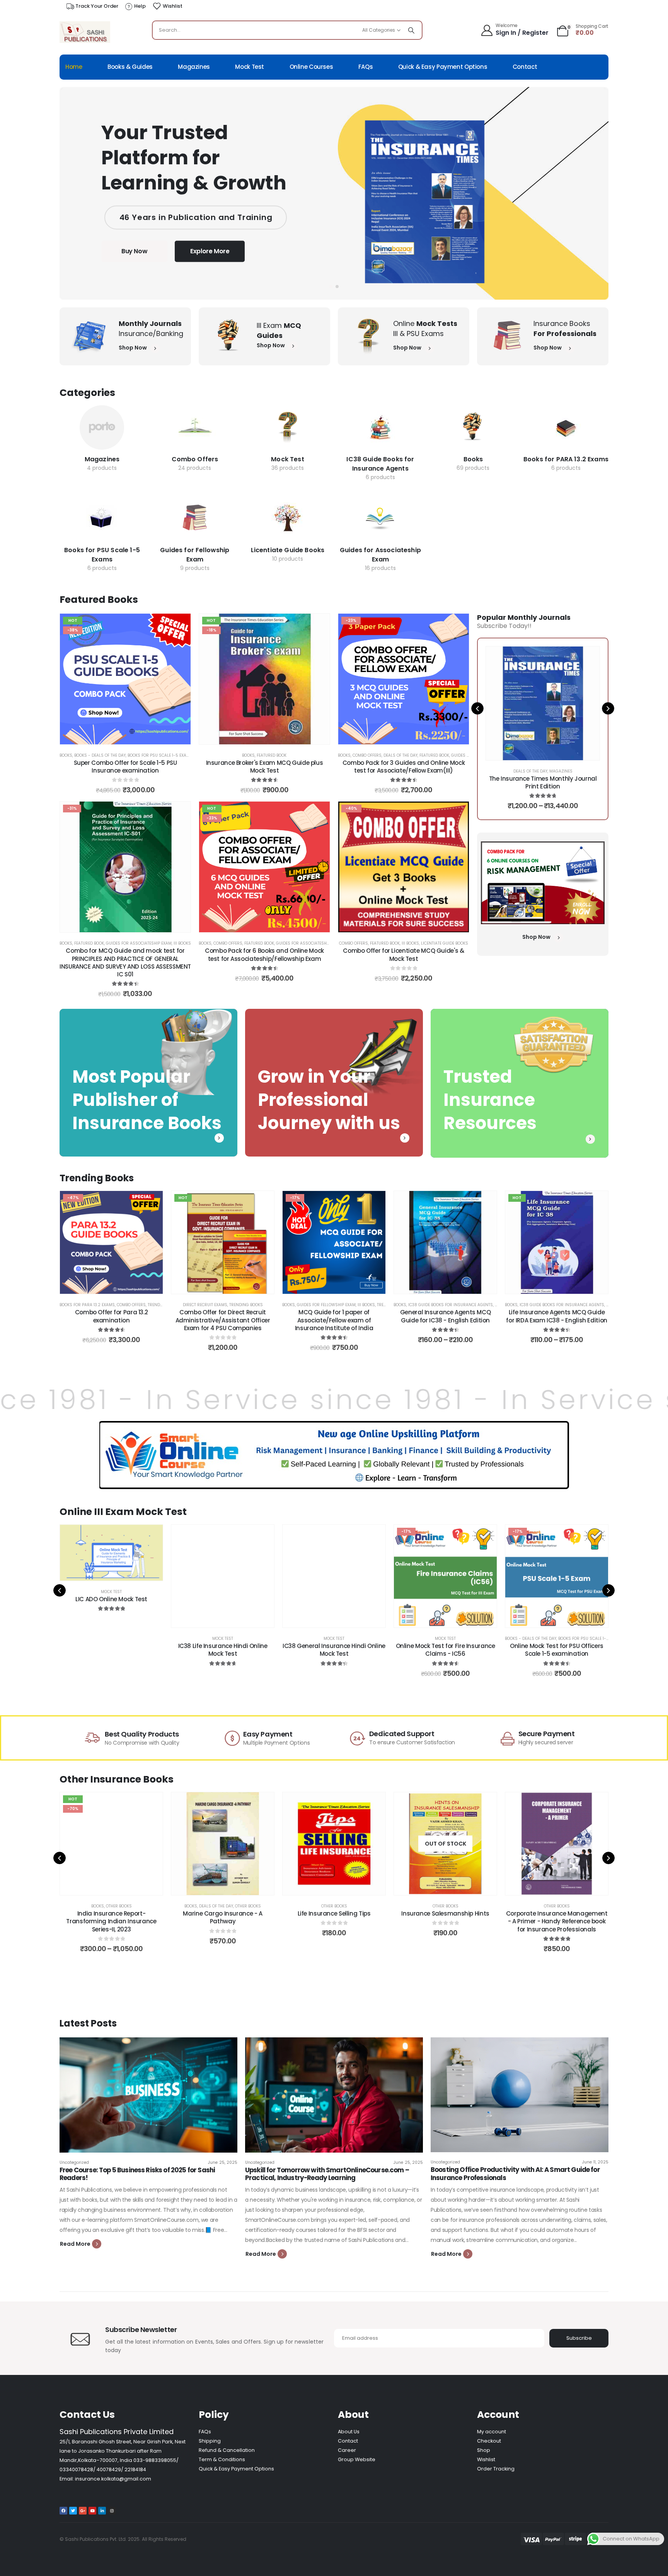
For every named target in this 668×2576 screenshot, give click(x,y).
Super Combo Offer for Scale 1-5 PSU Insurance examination (125, 767)
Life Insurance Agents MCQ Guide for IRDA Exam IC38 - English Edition (557, 1316)
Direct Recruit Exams (205, 1305)
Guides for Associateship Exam (380, 555)
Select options (549, 752)
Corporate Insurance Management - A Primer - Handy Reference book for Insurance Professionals (446, 1921)
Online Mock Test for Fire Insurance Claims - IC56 (334, 1650)
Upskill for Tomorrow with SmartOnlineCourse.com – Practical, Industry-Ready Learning (327, 2174)
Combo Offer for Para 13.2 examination (112, 1316)
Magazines (194, 67)
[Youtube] (92, 2511)
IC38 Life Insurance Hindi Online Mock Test (112, 1650)
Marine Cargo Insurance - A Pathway (111, 1917)
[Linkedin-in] (102, 2511)
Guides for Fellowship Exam (195, 555)
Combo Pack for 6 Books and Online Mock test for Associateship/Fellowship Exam (264, 954)
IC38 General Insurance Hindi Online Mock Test (223, 1650)
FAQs (366, 67)
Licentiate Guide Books (288, 550)
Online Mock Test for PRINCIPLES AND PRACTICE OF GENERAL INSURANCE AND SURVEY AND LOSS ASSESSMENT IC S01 (557, 1658)
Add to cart (131, 736)
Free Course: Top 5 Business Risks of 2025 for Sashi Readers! (137, 2174)
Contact (525, 67)
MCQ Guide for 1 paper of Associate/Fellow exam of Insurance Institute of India (334, 1320)
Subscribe (579, 2338)
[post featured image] (148, 2095)
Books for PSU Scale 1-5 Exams (102, 555)
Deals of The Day (400, 755)
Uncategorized (74, 2162)
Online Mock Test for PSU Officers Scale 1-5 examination (445, 1650)
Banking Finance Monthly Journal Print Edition (543, 782)
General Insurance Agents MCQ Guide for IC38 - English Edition (446, 1316)
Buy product (117, 1620)
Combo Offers (195, 459)
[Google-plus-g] (83, 2511)
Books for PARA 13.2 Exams (566, 459)
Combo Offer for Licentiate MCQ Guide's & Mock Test (403, 954)
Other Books (137, 1906)
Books (473, 459)
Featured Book (272, 755)
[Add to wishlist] (179, 625)
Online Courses (311, 67)
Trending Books (246, 1305)
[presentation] (477, 708)
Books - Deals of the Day (100, 755)
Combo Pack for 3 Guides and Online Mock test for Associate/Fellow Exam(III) (404, 767)
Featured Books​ (99, 600)
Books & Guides (130, 67)
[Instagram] (112, 2511)
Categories (87, 393)
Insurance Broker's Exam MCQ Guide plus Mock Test (265, 767)
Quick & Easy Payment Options (443, 67)
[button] (331, 287)
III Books (182, 943)
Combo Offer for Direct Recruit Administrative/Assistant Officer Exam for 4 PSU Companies (223, 1320)
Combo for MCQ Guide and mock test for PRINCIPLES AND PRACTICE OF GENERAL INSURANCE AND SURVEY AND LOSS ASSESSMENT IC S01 (125, 962)
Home (74, 67)
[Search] (411, 30)
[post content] (102, 427)
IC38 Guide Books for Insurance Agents (380, 464)
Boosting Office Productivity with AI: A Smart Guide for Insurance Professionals (515, 2173)
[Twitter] (73, 2511)
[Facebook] (63, 2511)
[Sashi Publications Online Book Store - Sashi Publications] (85, 32)
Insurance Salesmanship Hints (334, 1913)
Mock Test (250, 67)
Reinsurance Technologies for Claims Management (557, 1917)
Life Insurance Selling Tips (223, 1913)
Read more (340, 1887)
